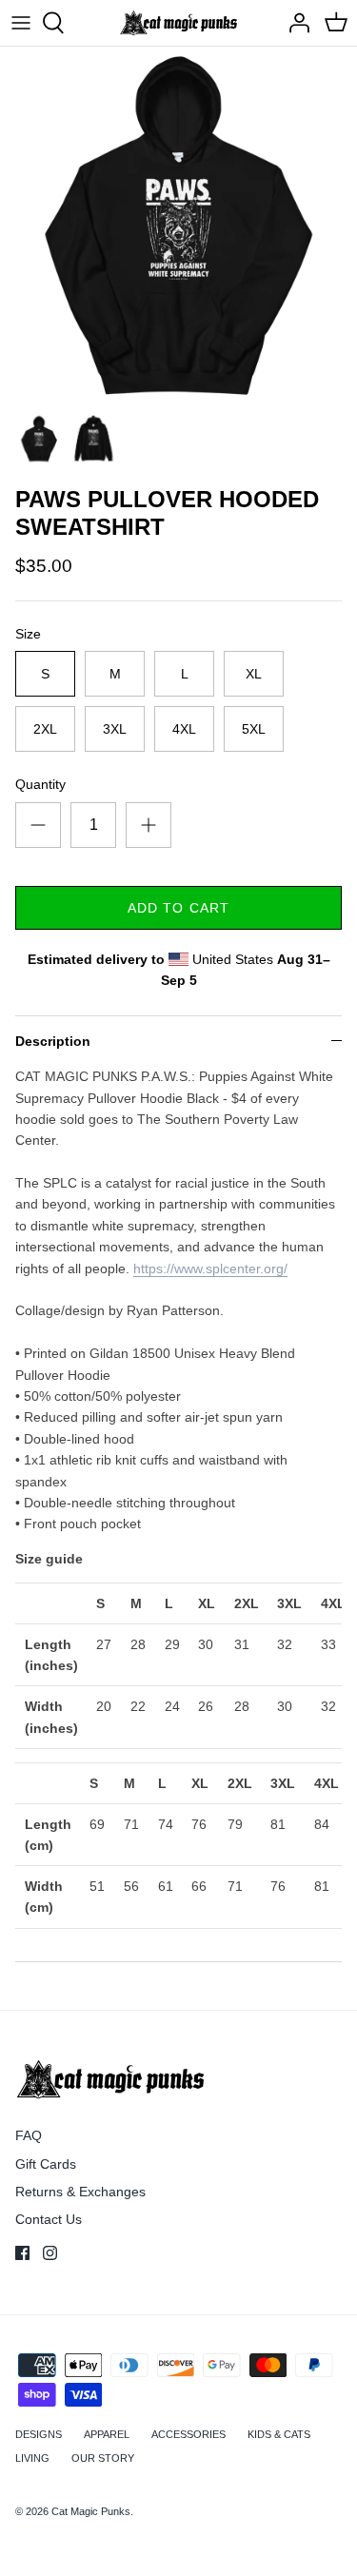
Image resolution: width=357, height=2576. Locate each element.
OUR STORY (103, 2458)
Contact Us (49, 2219)
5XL (254, 729)
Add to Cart (178, 908)
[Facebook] (22, 2253)
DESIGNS (39, 2434)
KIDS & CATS (279, 2434)
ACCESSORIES (188, 2434)
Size (28, 634)
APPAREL (107, 2434)
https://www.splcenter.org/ (210, 1268)
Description (53, 1041)
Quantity (40, 784)
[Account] (294, 23)
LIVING (32, 2458)
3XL (115, 729)
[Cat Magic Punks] (178, 23)
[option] (178, 225)
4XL (184, 729)
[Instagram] (50, 2253)
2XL (45, 729)
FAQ (29, 2135)
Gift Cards (46, 2164)
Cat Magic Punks (91, 2511)
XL (254, 674)
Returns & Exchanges (80, 2192)
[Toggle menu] (21, 23)
